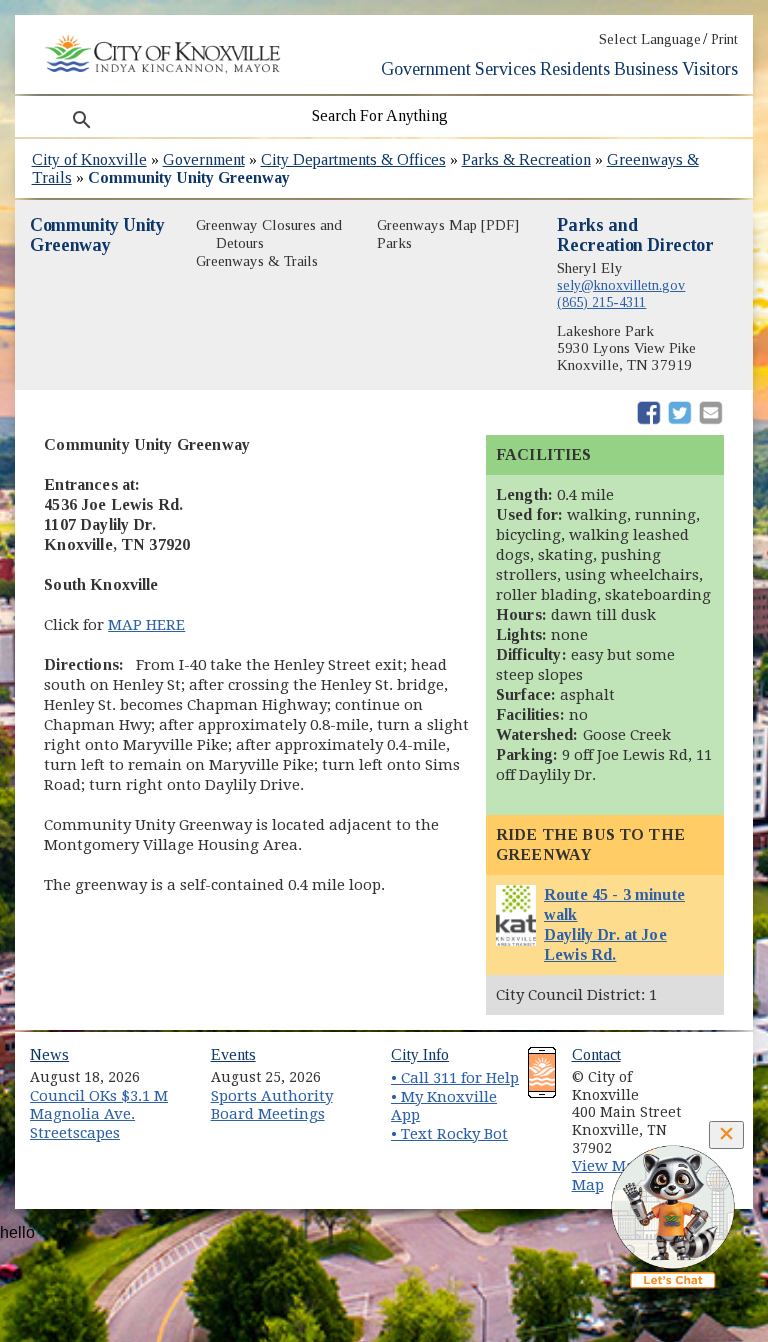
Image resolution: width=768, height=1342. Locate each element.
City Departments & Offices (353, 159)
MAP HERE (146, 625)
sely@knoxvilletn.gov (621, 285)
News (49, 1054)
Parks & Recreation (526, 159)
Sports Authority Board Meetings (272, 1105)
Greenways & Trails (257, 261)
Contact (596, 1054)
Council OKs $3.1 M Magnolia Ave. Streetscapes (99, 1114)
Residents (575, 69)
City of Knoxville (89, 159)
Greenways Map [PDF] (448, 225)
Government (426, 69)
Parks (394, 243)
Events (233, 1054)
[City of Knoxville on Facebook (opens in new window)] (715, 1070)
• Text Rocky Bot (449, 1134)
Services (505, 69)
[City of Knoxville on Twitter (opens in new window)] (715, 1093)
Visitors (710, 69)
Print (724, 39)
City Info (420, 1054)
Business (646, 69)
